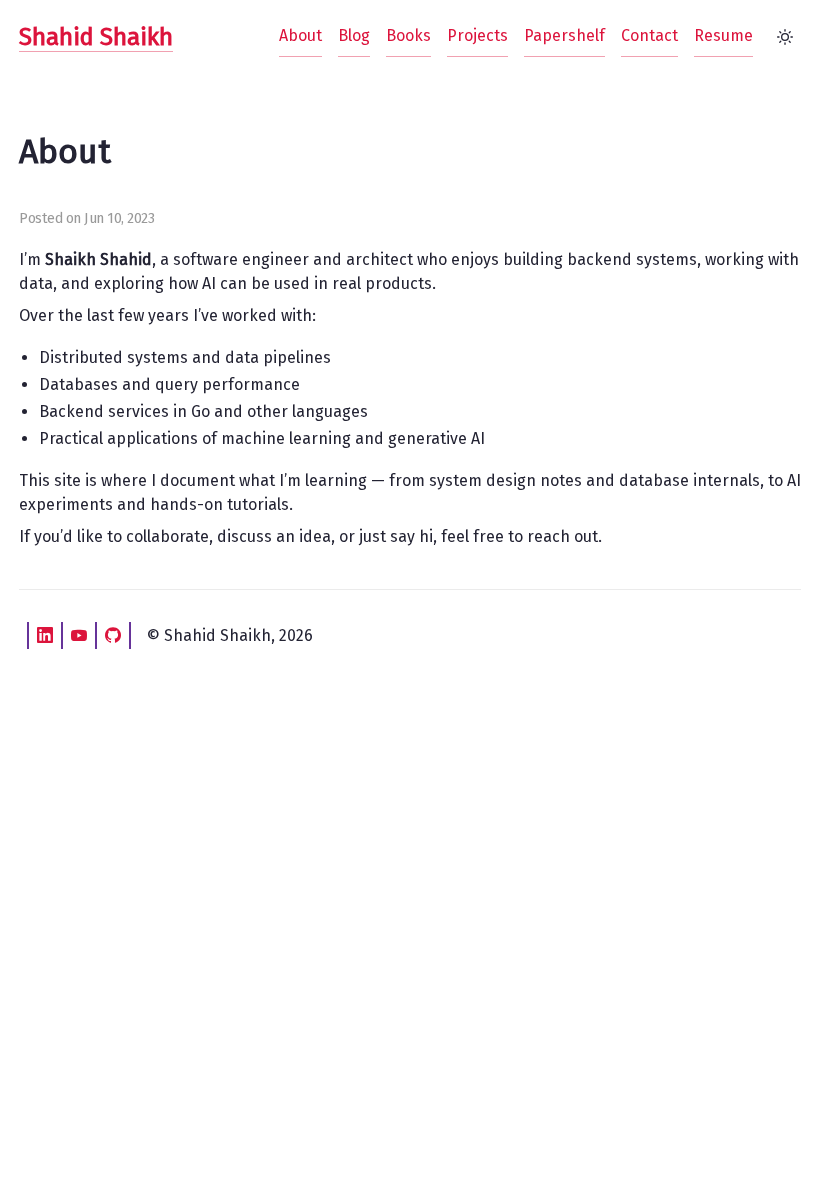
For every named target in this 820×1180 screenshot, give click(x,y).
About (300, 35)
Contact (649, 35)
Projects (477, 35)
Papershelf (564, 35)
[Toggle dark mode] (785, 37)
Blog (354, 35)
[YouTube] (79, 635)
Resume (723, 35)
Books (408, 35)
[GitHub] (113, 635)
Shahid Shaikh (96, 37)
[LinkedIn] (45, 635)
